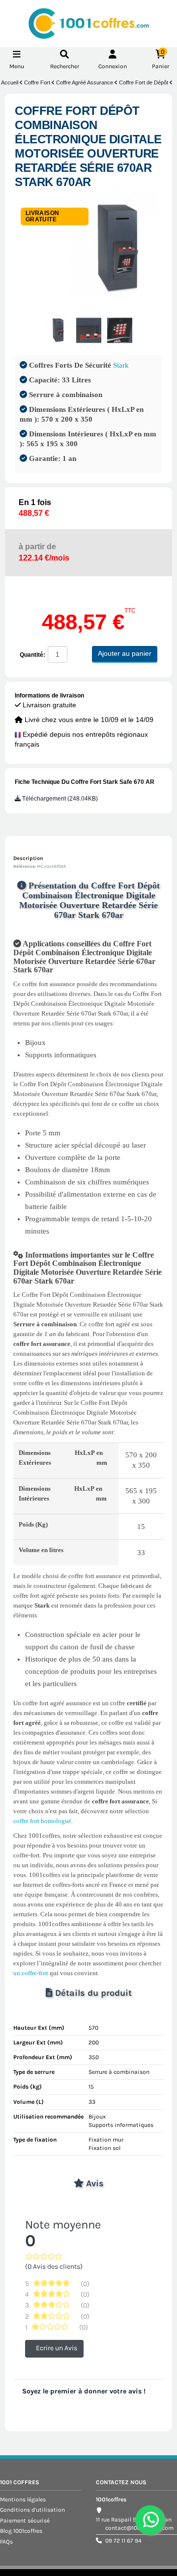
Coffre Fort (38, 82)
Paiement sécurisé (25, 2521)
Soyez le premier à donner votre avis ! (84, 2391)
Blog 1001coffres (21, 2531)
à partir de (44, 552)
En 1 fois (35, 508)
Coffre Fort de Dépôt (144, 82)
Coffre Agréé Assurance (85, 82)
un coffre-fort (31, 1973)
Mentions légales (23, 2499)
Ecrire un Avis (57, 2348)
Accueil (10, 82)
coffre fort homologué (42, 1821)
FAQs (6, 2542)
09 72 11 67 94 (123, 2541)
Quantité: (32, 655)
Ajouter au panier (125, 653)
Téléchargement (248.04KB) (59, 799)
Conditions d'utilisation (32, 2510)
